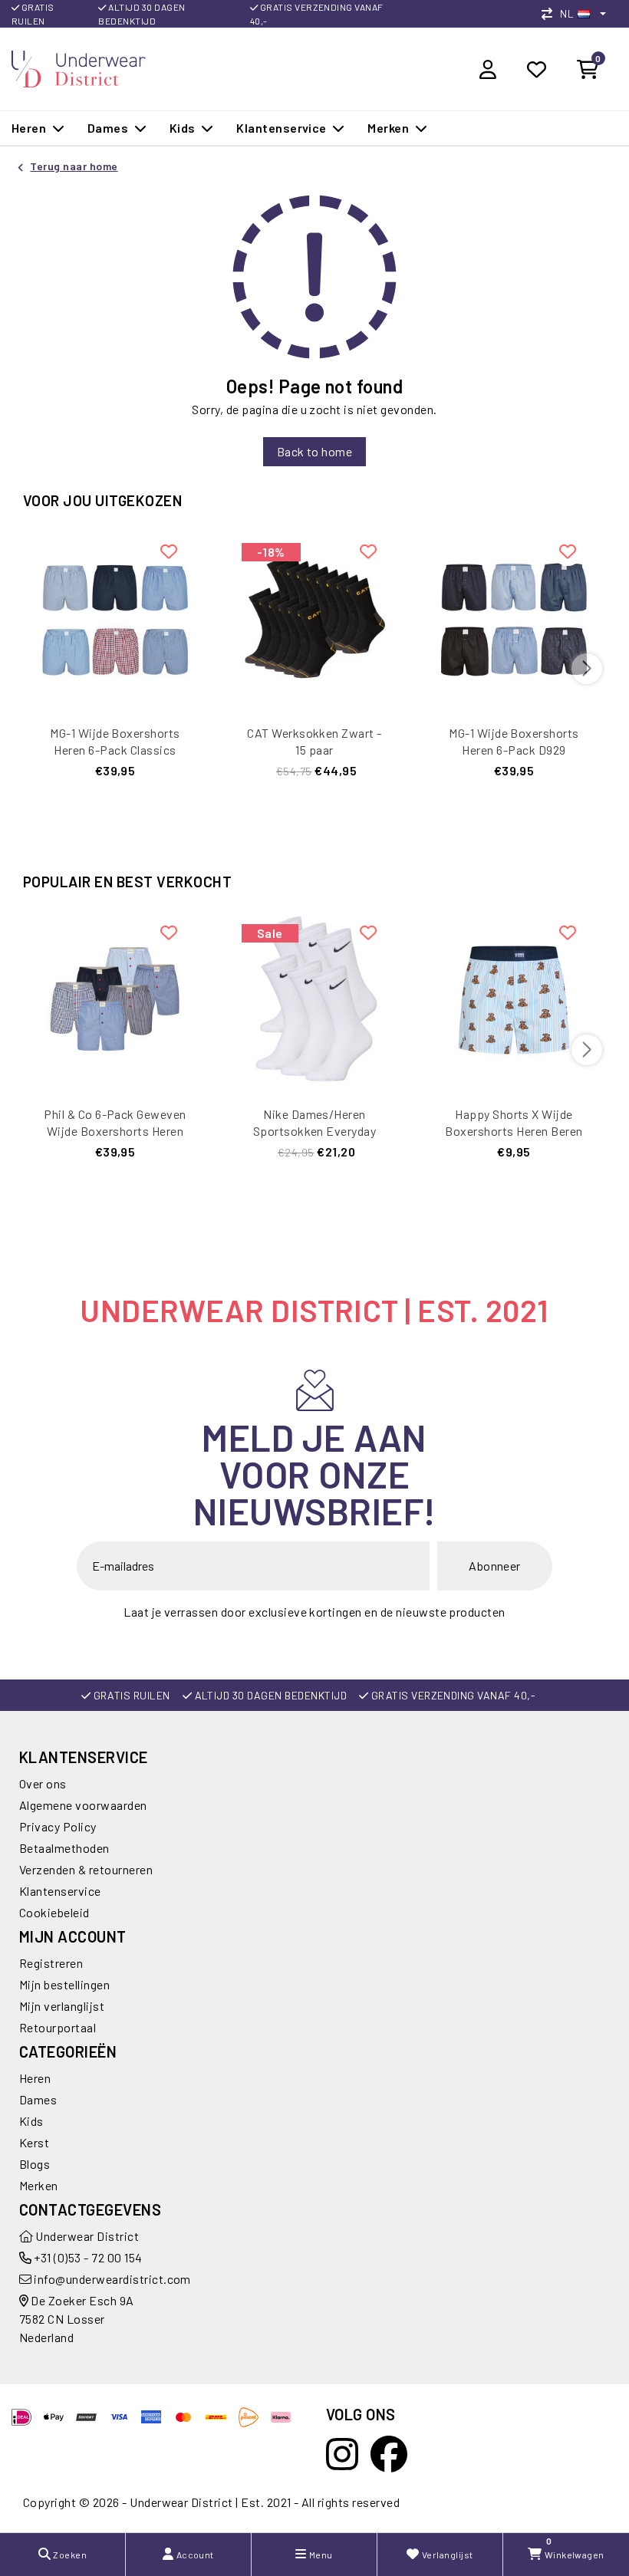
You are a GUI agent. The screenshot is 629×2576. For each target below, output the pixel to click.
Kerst (34, 2142)
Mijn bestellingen (64, 1984)
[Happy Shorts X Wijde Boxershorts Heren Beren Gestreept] (514, 1000)
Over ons (43, 1783)
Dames (38, 2099)
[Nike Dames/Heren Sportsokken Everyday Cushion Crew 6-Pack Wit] (314, 1000)
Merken (39, 2185)
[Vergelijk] (551, 13)
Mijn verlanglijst (62, 2006)
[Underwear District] (79, 67)
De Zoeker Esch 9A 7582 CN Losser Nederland (77, 2319)
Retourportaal (58, 2027)
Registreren (51, 1963)
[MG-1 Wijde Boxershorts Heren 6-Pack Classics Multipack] (115, 619)
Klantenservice (60, 1891)
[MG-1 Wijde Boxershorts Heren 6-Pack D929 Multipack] (514, 619)
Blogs (35, 2164)
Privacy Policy (58, 1826)
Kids (31, 2121)
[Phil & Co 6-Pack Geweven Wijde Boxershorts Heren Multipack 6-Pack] (115, 1000)
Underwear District (86, 2236)
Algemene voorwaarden (83, 1805)
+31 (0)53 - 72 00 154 (87, 2257)
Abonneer (495, 1566)
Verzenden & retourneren (86, 1869)
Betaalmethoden (64, 1848)
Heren (35, 2078)
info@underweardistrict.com (112, 2279)
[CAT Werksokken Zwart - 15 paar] (314, 619)
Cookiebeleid (54, 1912)
